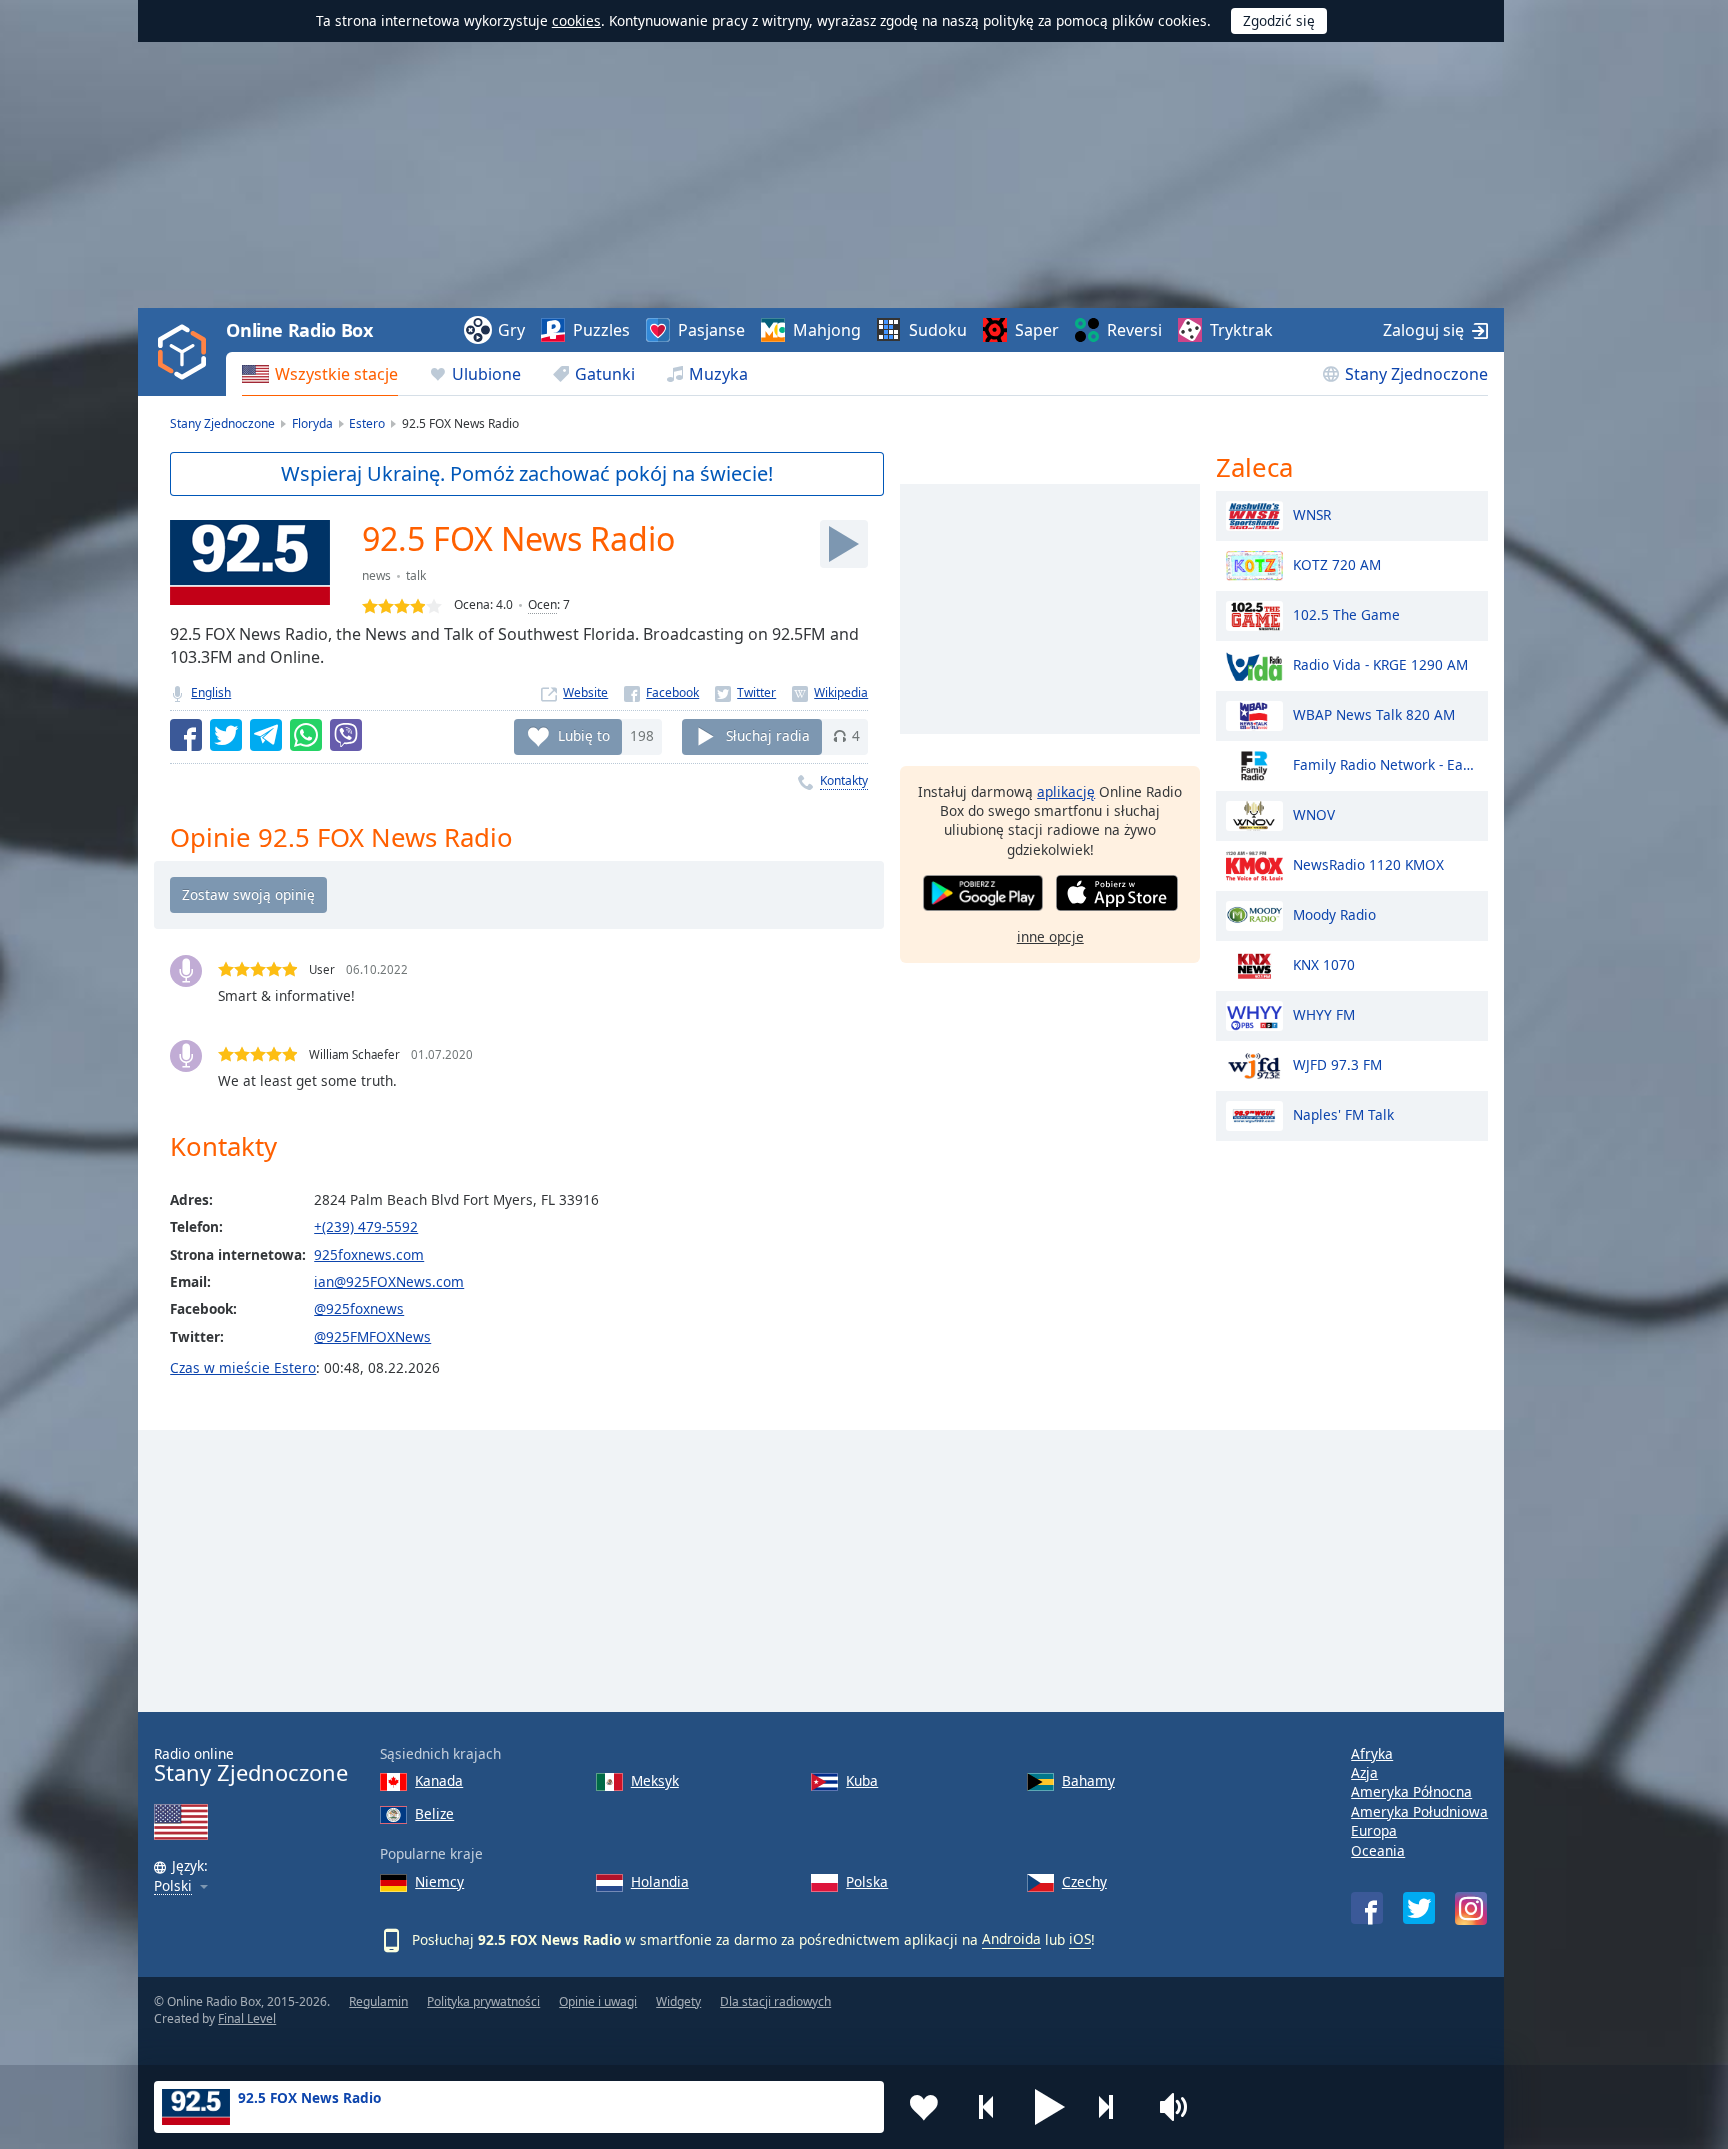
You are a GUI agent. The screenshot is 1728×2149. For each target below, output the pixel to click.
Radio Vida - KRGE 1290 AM (1380, 663)
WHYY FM (1324, 1013)
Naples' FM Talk (1343, 1113)
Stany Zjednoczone (1416, 374)
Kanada (439, 1780)
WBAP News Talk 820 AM (1374, 713)
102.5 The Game (1346, 613)
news (376, 575)
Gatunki (605, 374)
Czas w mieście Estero (243, 1367)
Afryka (1372, 1753)
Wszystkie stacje (336, 374)
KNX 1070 (1324, 963)
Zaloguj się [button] (1423, 330)
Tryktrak (1241, 330)
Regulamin (378, 2001)
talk (416, 575)
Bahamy (1088, 1780)
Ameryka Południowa (1419, 1811)
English (211, 692)
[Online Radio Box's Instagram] (1471, 1908)
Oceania (1378, 1850)
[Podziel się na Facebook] (186, 735)
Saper (1037, 330)
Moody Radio (1334, 913)
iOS (1080, 1938)
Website (585, 692)
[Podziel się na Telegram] (266, 735)
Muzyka (718, 374)
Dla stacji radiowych (775, 2001)
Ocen (542, 604)
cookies (576, 20)
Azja (1364, 1772)
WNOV (1314, 813)
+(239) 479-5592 (366, 1226)
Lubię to (584, 735)
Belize (434, 1813)
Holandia (660, 1881)
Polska (867, 1881)
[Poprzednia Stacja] (987, 2107)
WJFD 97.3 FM (1337, 1063)
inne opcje (1050, 936)
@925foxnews (359, 1308)
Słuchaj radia (768, 735)
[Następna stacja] (1113, 2107)
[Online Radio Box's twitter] (1419, 1908)
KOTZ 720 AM (1337, 563)
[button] (1050, 2107)
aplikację (1066, 791)
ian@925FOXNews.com (389, 1281)
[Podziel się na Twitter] (226, 735)
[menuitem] (320, 374)
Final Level (247, 2018)
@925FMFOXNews (372, 1336)
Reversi (1134, 330)
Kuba (862, 1780)
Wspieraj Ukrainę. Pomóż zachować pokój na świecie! (527, 473)
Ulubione (486, 374)
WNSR (1312, 513)
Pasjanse (711, 330)
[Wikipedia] (830, 692)
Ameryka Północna (1411, 1791)
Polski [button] (173, 1886)
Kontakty (844, 780)
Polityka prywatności (483, 2001)
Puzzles (601, 330)
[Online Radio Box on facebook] (1367, 1908)
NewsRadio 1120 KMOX (1368, 863)
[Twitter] (745, 692)
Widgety (678, 2001)
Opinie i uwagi (598, 2001)
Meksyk (655, 1780)
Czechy (1084, 1881)
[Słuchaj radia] (844, 544)
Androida (1011, 1938)
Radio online (251, 1765)
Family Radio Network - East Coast (1385, 763)
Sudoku (938, 330)
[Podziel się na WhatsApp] (306, 735)
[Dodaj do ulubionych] (924, 2107)
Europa (1374, 1830)
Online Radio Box (299, 330)
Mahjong (827, 330)
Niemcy (439, 1881)
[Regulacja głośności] (1176, 2107)
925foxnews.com (369, 1254)
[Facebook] (661, 692)
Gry (511, 330)
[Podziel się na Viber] (346, 735)
